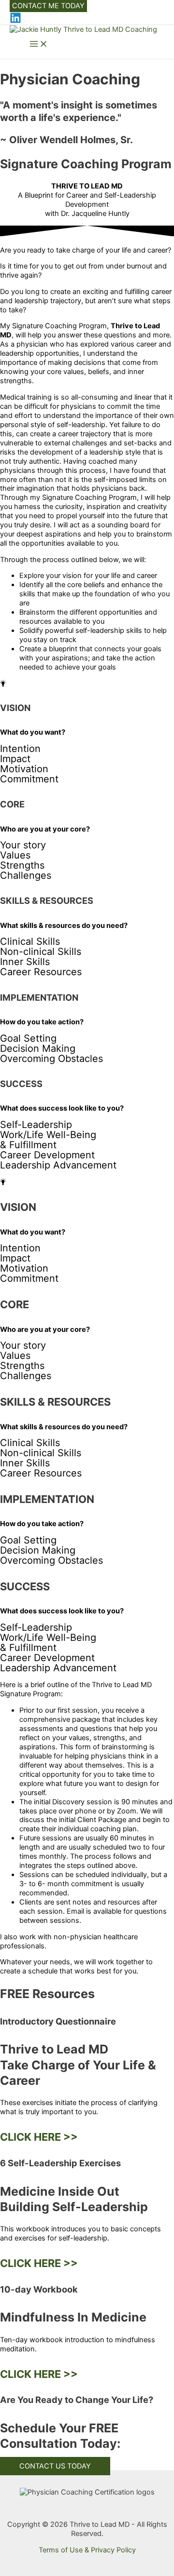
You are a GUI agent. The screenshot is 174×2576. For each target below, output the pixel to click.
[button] (48, 6)
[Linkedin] (15, 21)
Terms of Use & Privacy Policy (87, 2550)
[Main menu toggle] (39, 45)
